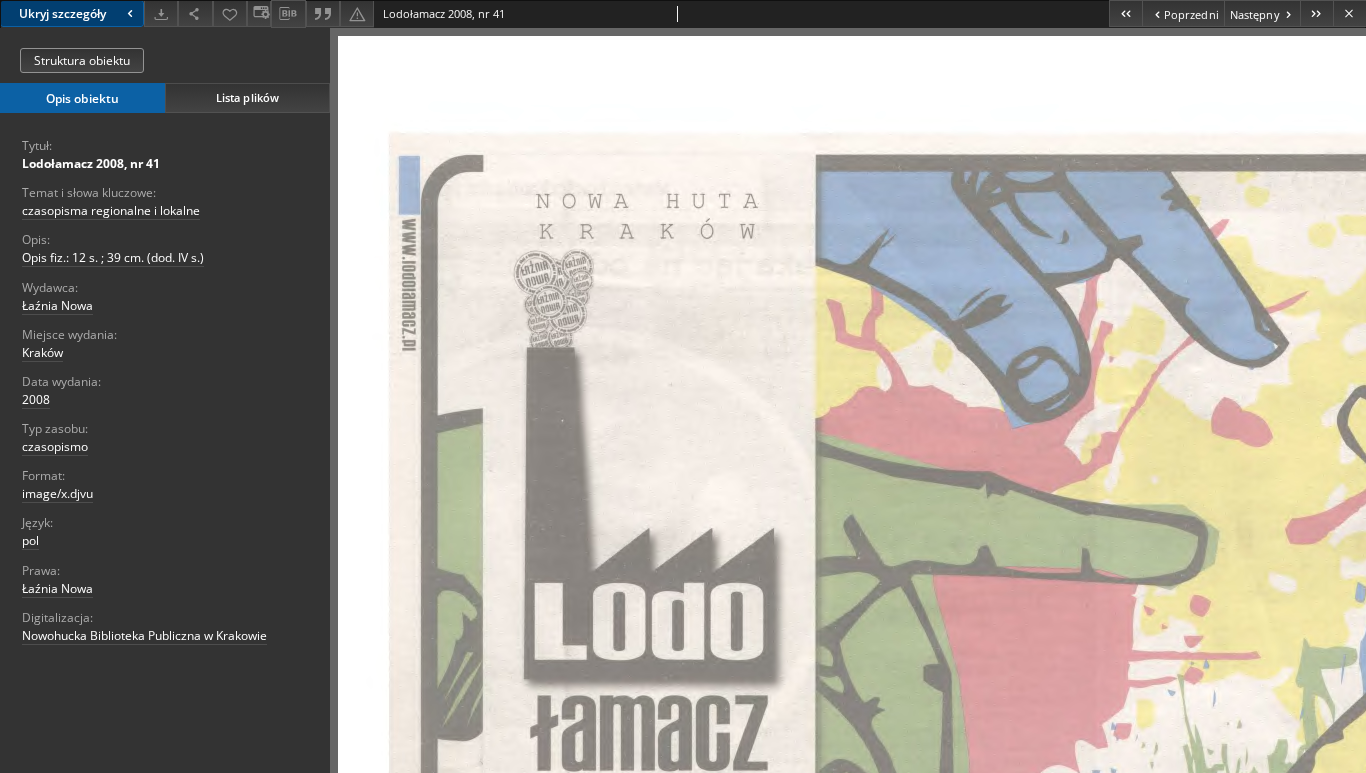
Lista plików (247, 97)
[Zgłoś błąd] (357, 13)
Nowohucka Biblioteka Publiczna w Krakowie (144, 635)
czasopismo (55, 446)
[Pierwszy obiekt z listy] (1125, 13)
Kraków (42, 352)
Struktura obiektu (82, 60)
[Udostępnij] (195, 13)
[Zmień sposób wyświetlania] (259, 13)
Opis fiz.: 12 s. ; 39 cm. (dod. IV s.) (113, 257)
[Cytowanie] (323, 13)
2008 (36, 399)
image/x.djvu (57, 493)
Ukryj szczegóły (62, 13)
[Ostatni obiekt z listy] (1316, 13)
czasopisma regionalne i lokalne (111, 210)
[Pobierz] (161, 13)
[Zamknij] (1349, 13)
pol (30, 540)
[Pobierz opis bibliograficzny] (288, 14)
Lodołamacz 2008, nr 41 (91, 163)
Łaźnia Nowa (57, 305)
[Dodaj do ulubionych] (230, 13)
